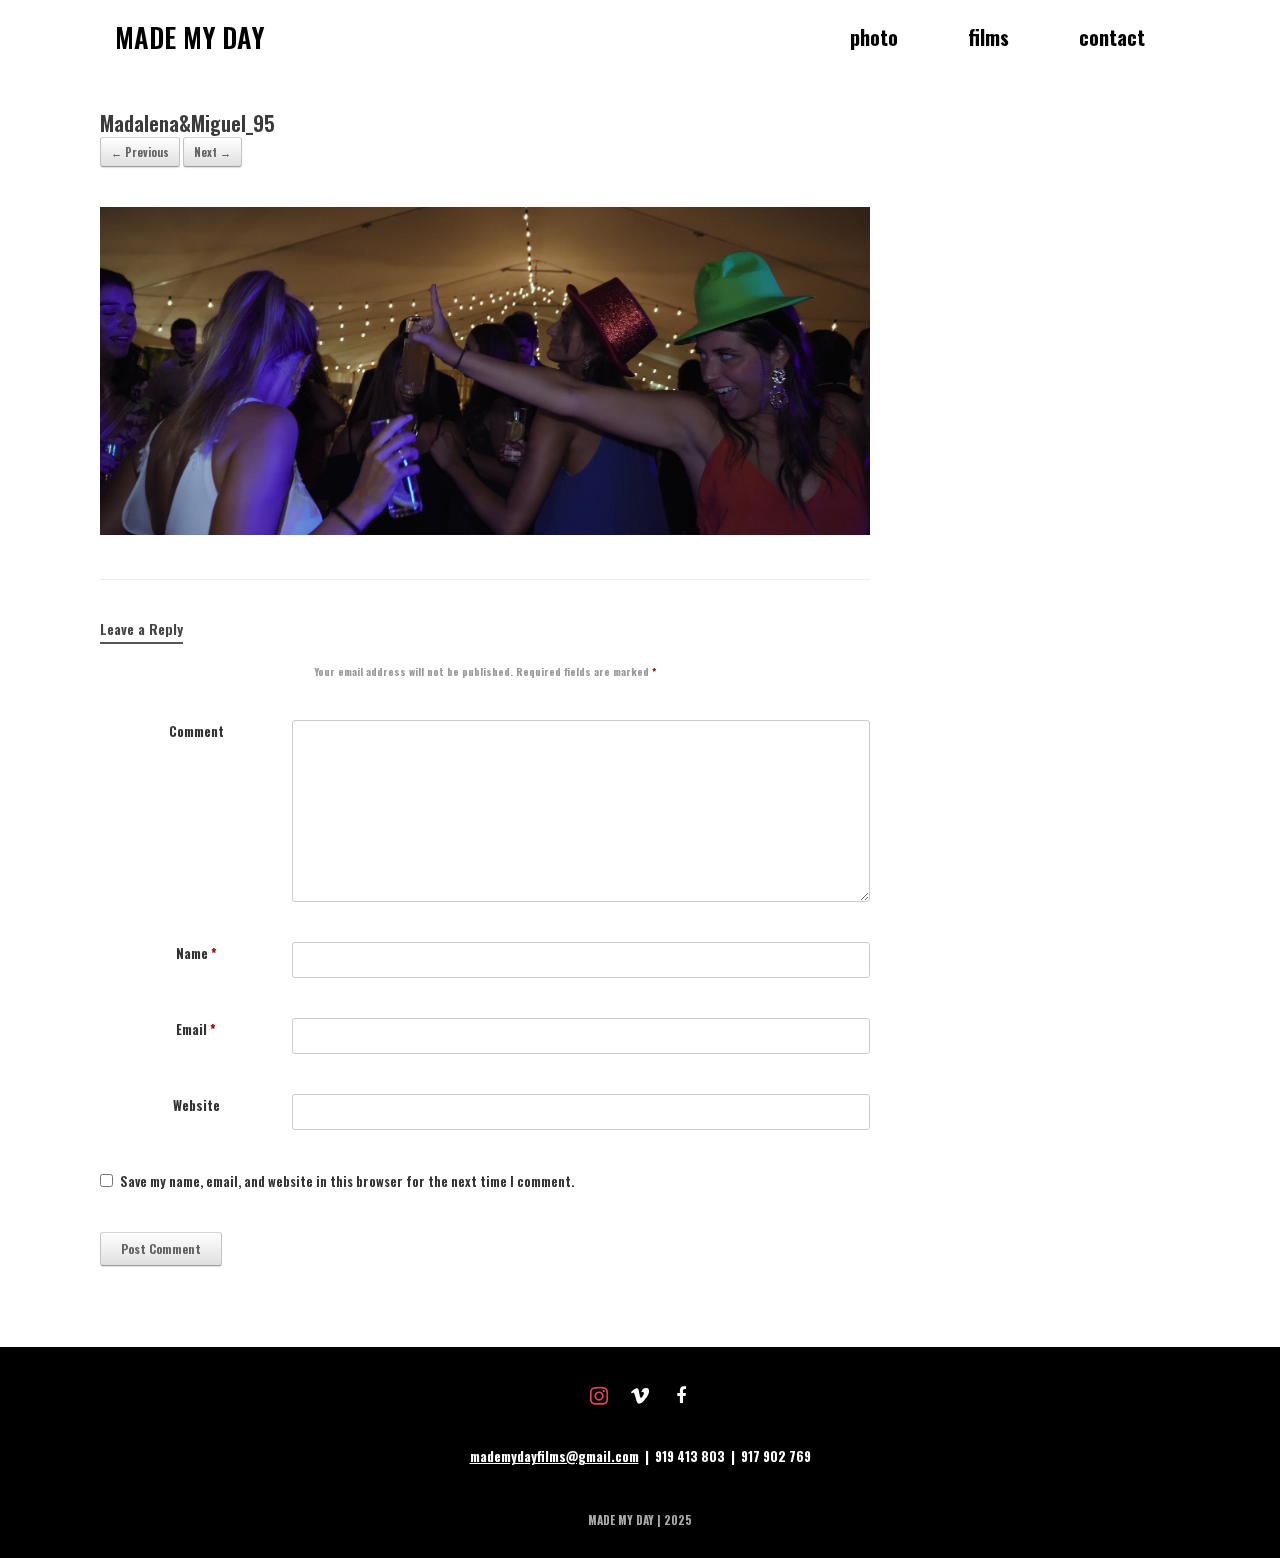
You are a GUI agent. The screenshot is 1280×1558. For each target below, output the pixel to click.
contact (1112, 37)
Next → (212, 152)
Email (196, 1029)
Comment (196, 731)
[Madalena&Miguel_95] (485, 529)
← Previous (140, 152)
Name (196, 953)
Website (196, 1105)
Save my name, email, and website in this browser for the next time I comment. (347, 1181)
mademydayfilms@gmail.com (554, 1456)
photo (874, 37)
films (988, 37)
